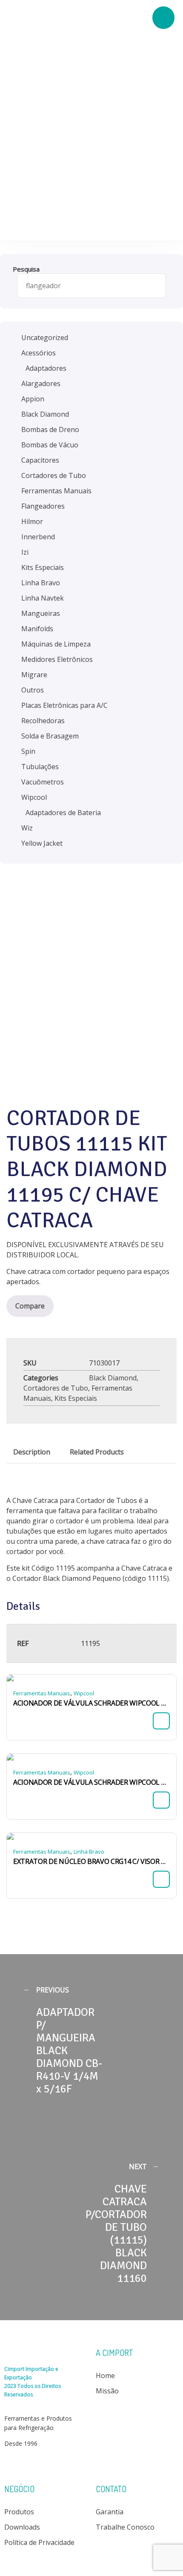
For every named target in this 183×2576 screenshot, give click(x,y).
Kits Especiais (76, 1398)
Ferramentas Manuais (42, 1693)
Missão (107, 2391)
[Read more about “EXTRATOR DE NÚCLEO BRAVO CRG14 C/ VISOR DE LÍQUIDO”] (161, 1879)
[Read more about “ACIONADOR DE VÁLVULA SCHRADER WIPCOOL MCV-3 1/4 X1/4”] (161, 1800)
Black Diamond (113, 1378)
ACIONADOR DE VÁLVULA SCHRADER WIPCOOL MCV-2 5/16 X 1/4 (91, 1703)
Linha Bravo (89, 1852)
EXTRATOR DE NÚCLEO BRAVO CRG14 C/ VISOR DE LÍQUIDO (91, 1861)
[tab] (32, 1452)
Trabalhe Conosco (125, 2527)
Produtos (19, 2512)
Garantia (110, 2512)
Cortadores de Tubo (56, 1388)
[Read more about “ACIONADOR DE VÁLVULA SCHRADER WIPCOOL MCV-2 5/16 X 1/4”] (161, 1721)
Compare (30, 1306)
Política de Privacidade (39, 2542)
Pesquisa (26, 269)
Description (32, 1452)
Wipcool (84, 1693)
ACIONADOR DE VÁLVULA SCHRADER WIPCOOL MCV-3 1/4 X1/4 (91, 1782)
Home (105, 2376)
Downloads (22, 2527)
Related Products (97, 1452)
